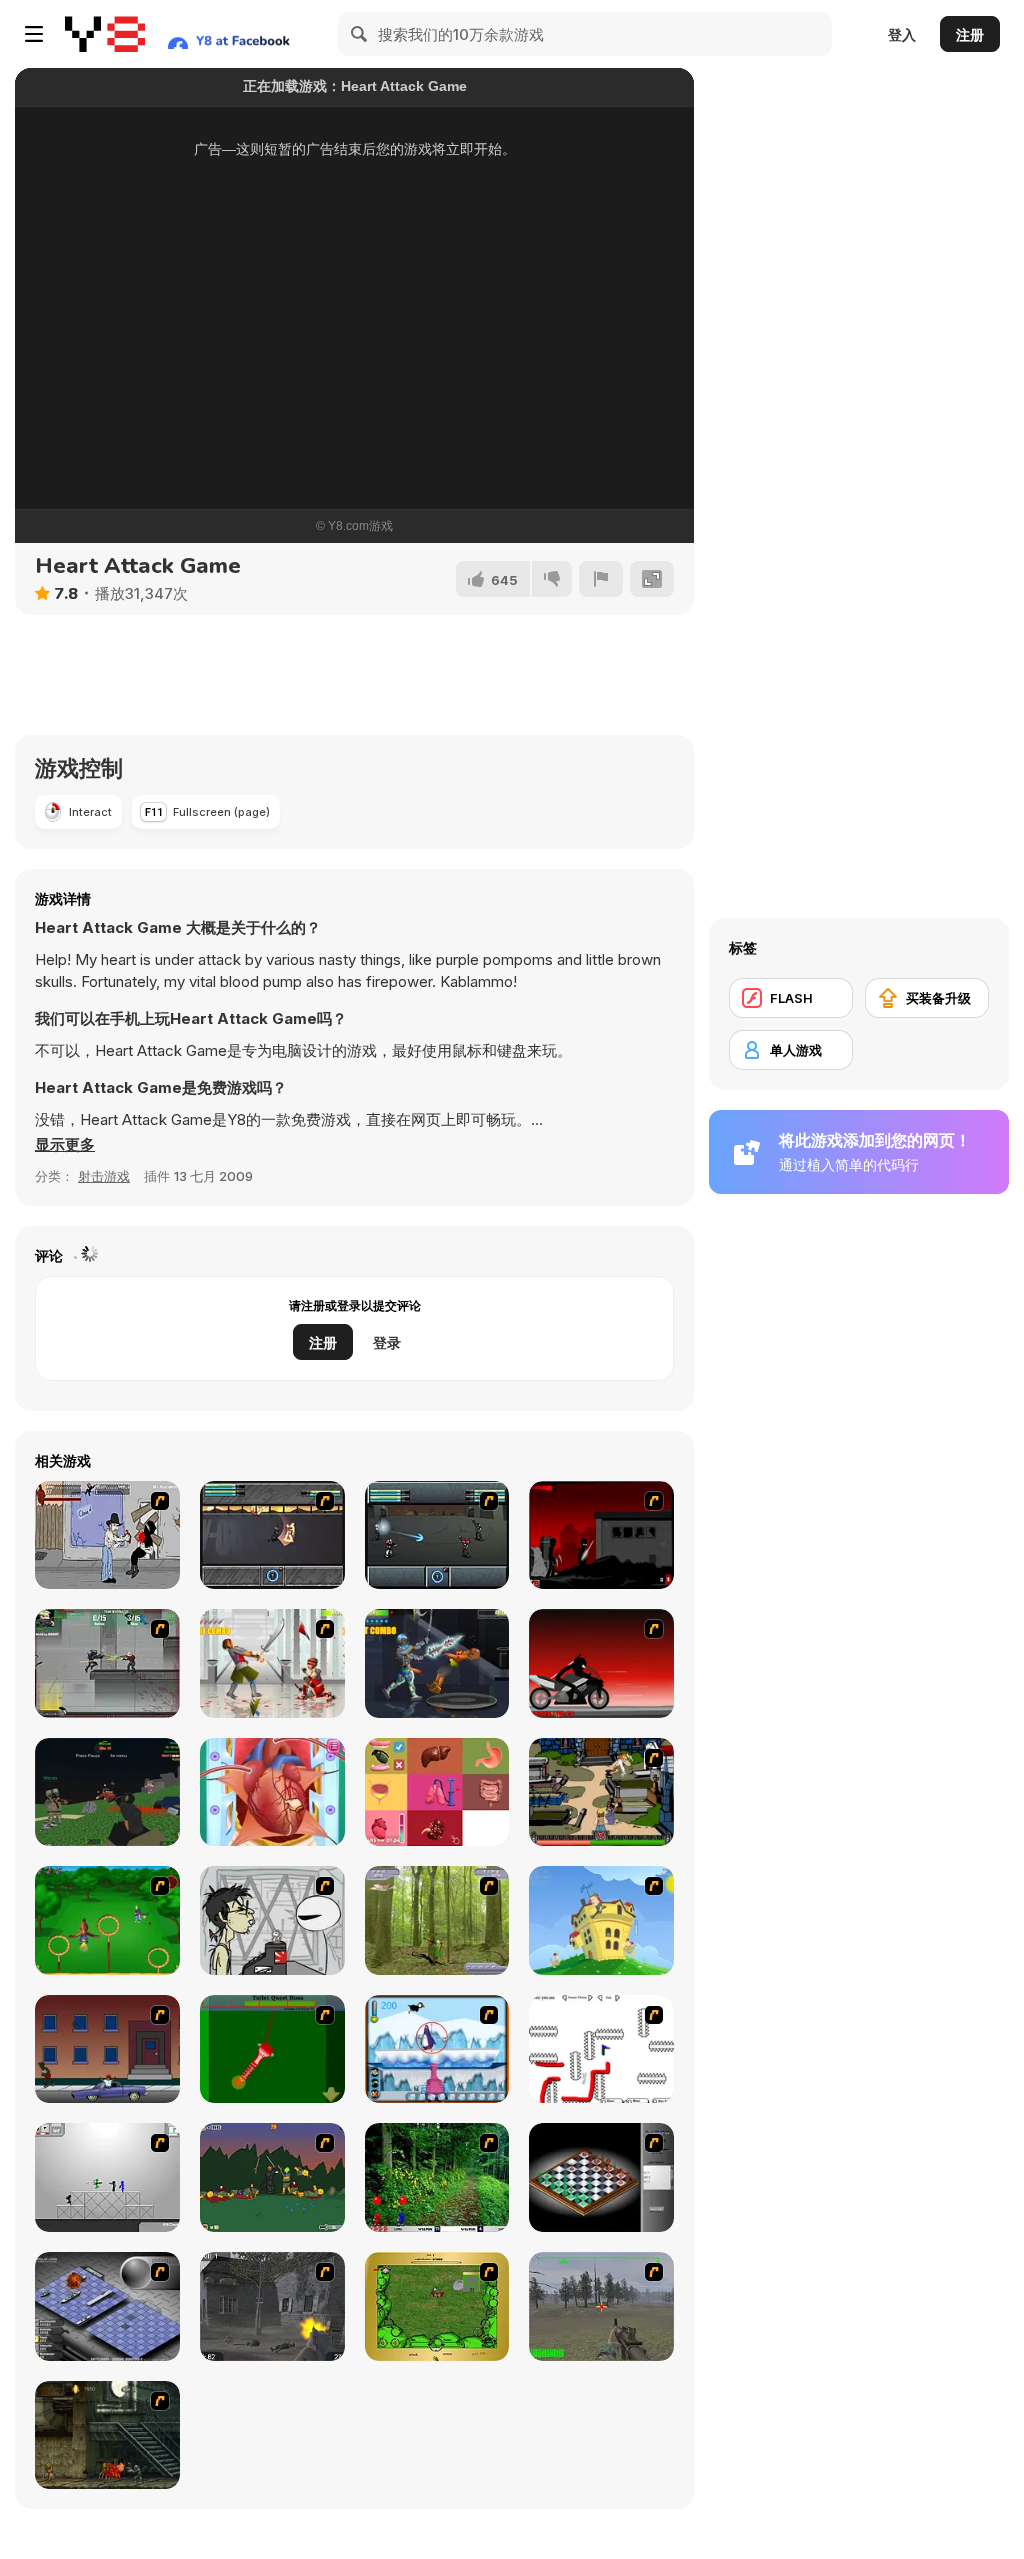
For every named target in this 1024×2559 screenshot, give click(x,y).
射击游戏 (104, 1176)
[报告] (601, 579)
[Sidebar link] (34, 34)
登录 (387, 1342)
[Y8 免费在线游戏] (105, 34)
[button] (65, 1145)
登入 (902, 34)
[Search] (360, 34)
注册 (970, 34)
